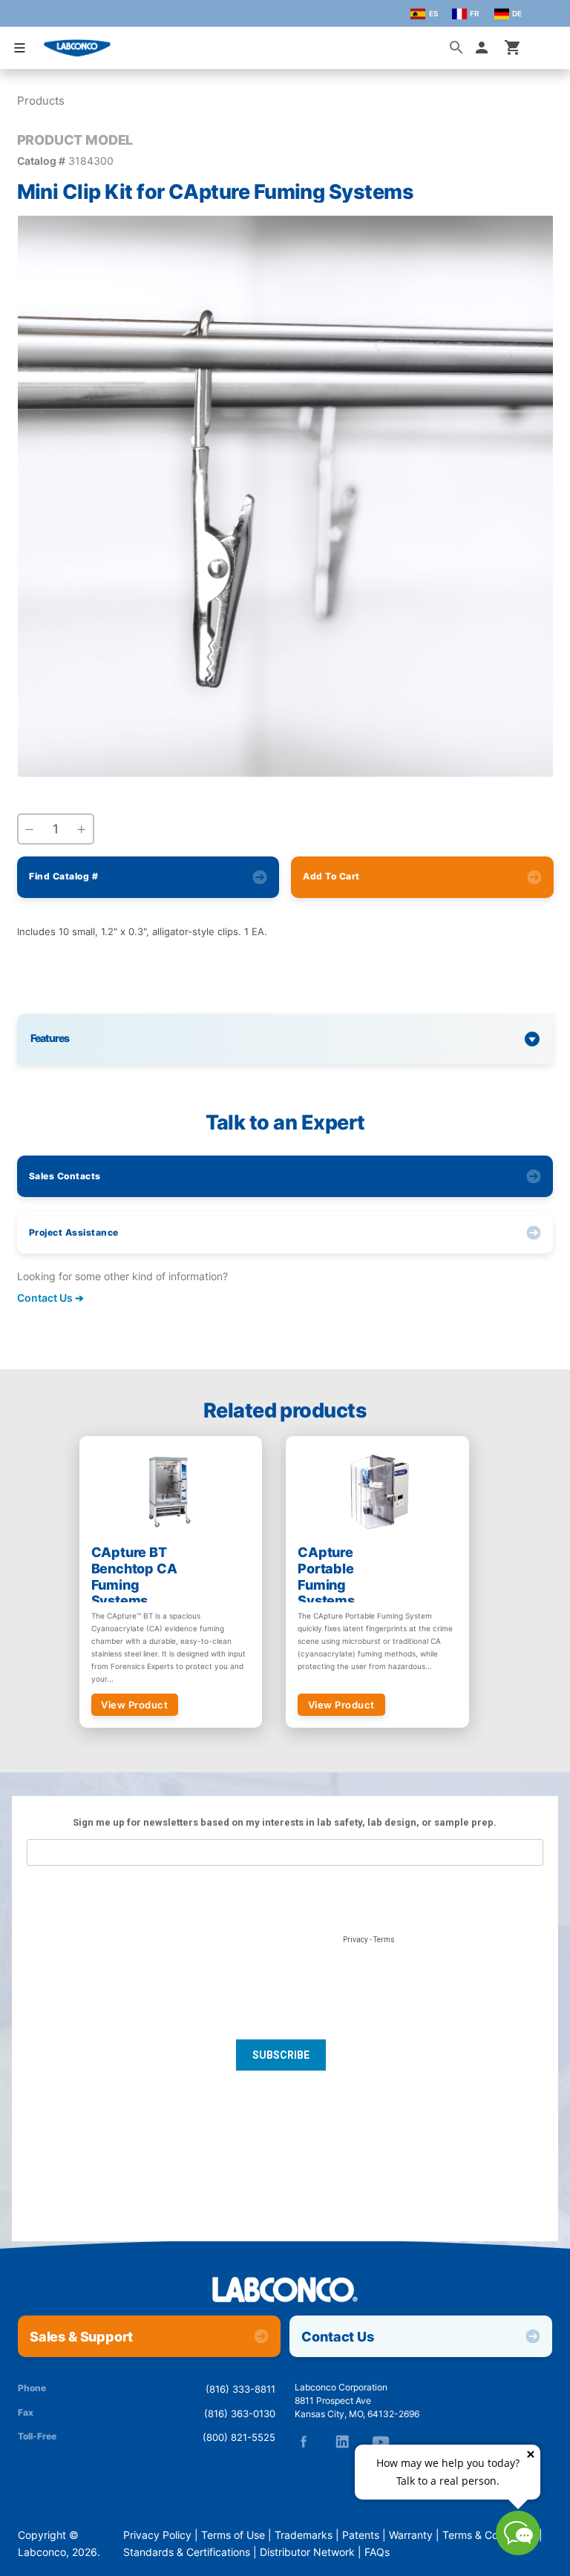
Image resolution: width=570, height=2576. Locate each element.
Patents (361, 2535)
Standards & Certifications (187, 2552)
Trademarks (304, 2535)
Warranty (411, 2535)
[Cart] (513, 47)
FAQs (377, 2552)
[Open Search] (456, 47)
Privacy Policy (157, 2535)
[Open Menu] (19, 48)
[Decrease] (30, 830)
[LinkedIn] (342, 2442)
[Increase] (82, 830)
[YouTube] (381, 2442)
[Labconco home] (285, 2291)
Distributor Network (307, 2552)
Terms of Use (233, 2535)
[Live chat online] (518, 2551)
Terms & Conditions (489, 2535)
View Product (134, 1705)
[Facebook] (304, 2442)
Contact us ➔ (50, 1298)
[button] (485, 47)
